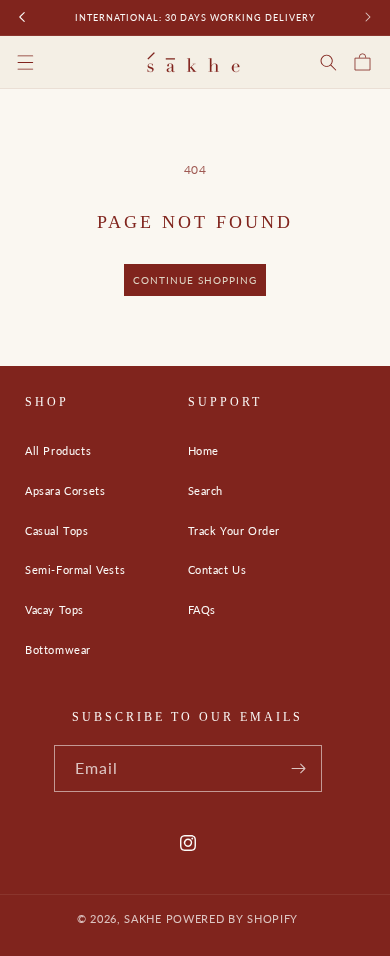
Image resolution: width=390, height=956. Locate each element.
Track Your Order (234, 530)
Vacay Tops (54, 609)
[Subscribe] (299, 768)
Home (203, 450)
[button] (40, 62)
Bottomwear (58, 649)
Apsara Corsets (65, 490)
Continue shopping (195, 280)
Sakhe (143, 918)
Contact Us (217, 569)
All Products (58, 450)
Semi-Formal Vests (75, 569)
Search (206, 490)
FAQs (202, 609)
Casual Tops (57, 530)
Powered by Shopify (232, 918)
